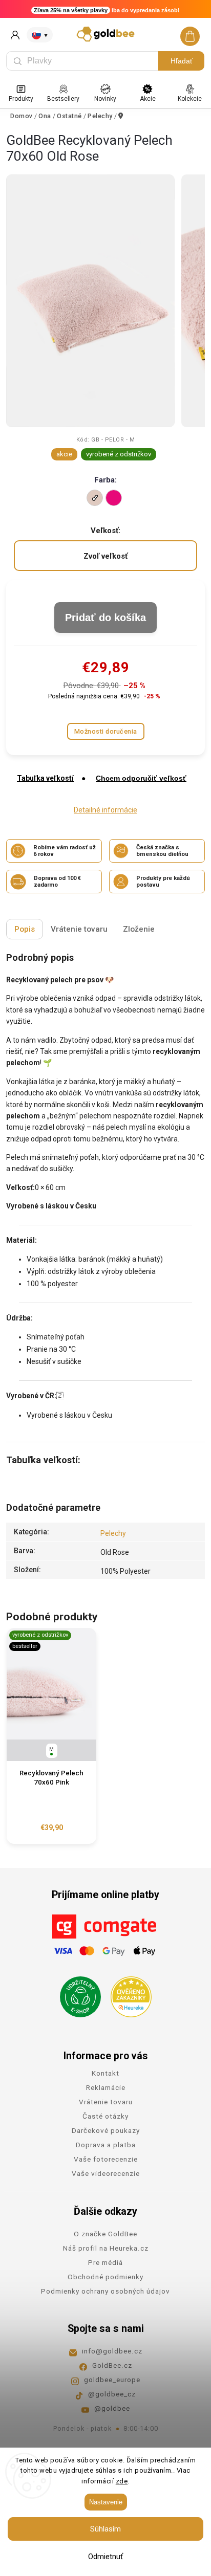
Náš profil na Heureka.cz (106, 2248)
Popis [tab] (25, 929)
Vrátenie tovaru (106, 2102)
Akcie (148, 99)
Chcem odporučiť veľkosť (141, 778)
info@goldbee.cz (112, 2351)
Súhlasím (105, 2529)
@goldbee (112, 2408)
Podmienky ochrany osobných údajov (105, 2291)
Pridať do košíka (105, 618)
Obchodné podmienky (105, 2277)
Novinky (105, 99)
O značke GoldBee (105, 2234)
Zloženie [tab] (139, 929)
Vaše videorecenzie (106, 2173)
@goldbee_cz (112, 2394)
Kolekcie (190, 99)
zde (122, 2481)
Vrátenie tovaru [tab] (79, 929)
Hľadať (182, 61)
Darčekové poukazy (106, 2130)
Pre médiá (105, 2262)
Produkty (21, 99)
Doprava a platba (106, 2145)
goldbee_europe (112, 2380)
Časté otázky (105, 2116)
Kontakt (105, 2073)
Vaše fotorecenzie (106, 2159)
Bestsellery (63, 99)
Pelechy (113, 1533)
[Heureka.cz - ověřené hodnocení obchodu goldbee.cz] (127, 1994)
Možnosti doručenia (106, 731)
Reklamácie (106, 2087)
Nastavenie (106, 2502)
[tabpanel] (51, 1736)
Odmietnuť (105, 2557)
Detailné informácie (105, 810)
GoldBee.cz (112, 2365)
